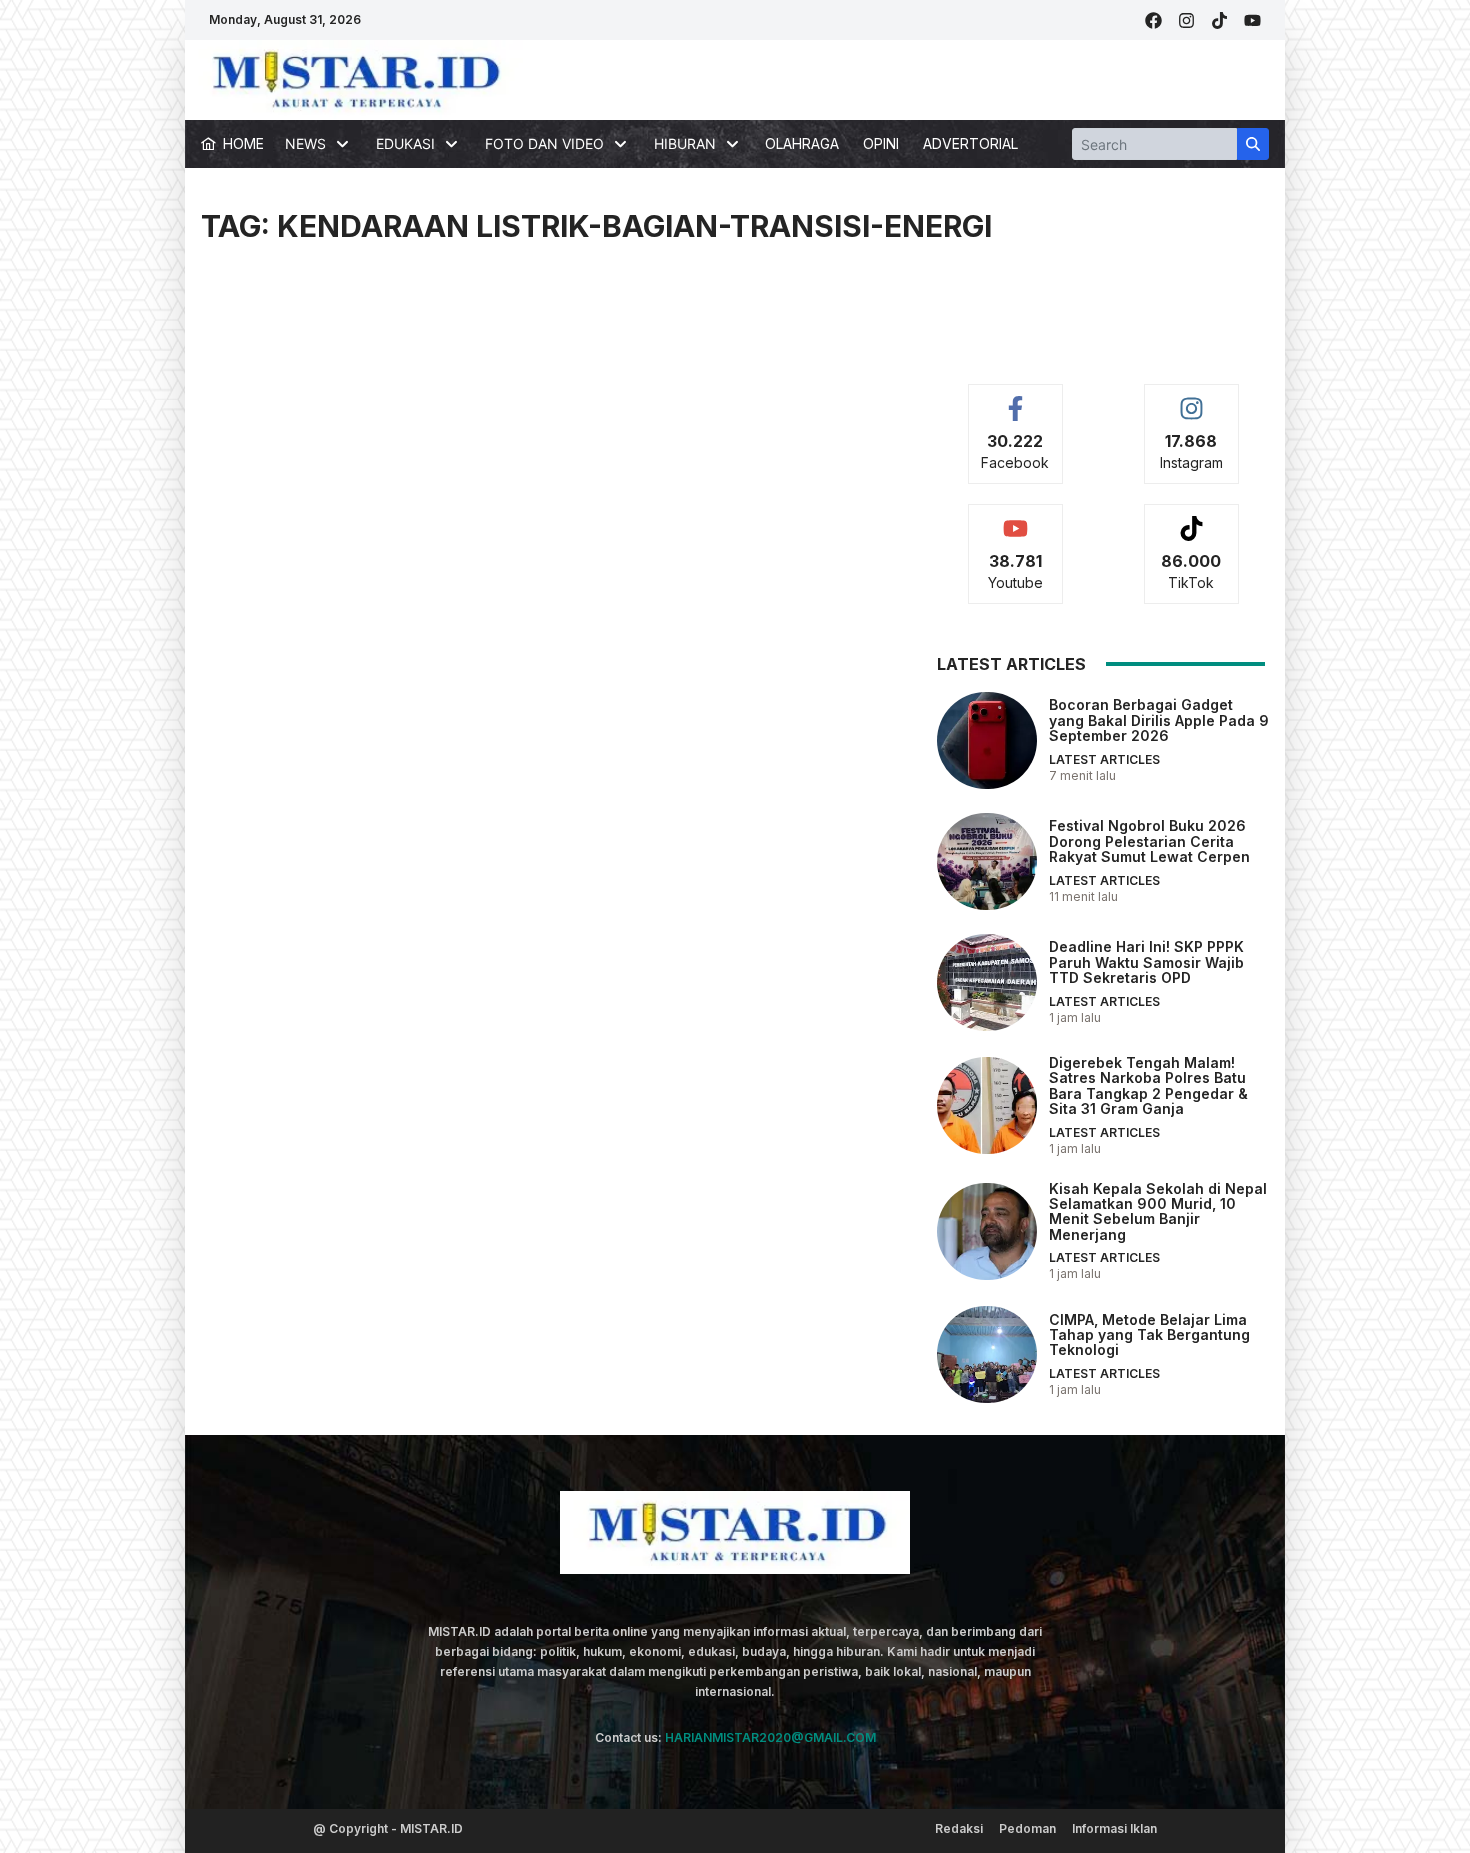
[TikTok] (1219, 20)
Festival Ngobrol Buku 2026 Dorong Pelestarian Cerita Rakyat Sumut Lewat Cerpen (1149, 841)
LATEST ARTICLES (1104, 759)
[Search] (1253, 144)
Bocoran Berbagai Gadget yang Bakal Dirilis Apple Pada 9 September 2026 (1159, 720)
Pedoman (1027, 1828)
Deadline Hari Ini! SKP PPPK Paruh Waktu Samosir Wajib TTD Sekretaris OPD (1146, 962)
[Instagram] (1186, 20)
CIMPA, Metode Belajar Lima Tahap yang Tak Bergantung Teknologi (1149, 1335)
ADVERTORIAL (970, 143)
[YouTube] (1252, 20)
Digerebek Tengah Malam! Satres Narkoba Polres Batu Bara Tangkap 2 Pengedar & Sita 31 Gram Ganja (1148, 1085)
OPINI (881, 143)
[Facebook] (1153, 20)
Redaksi (959, 1828)
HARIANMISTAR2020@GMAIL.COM (770, 1737)
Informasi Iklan (1114, 1828)
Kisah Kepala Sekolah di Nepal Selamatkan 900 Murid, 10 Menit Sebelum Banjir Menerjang (1158, 1211)
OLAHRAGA (802, 143)
